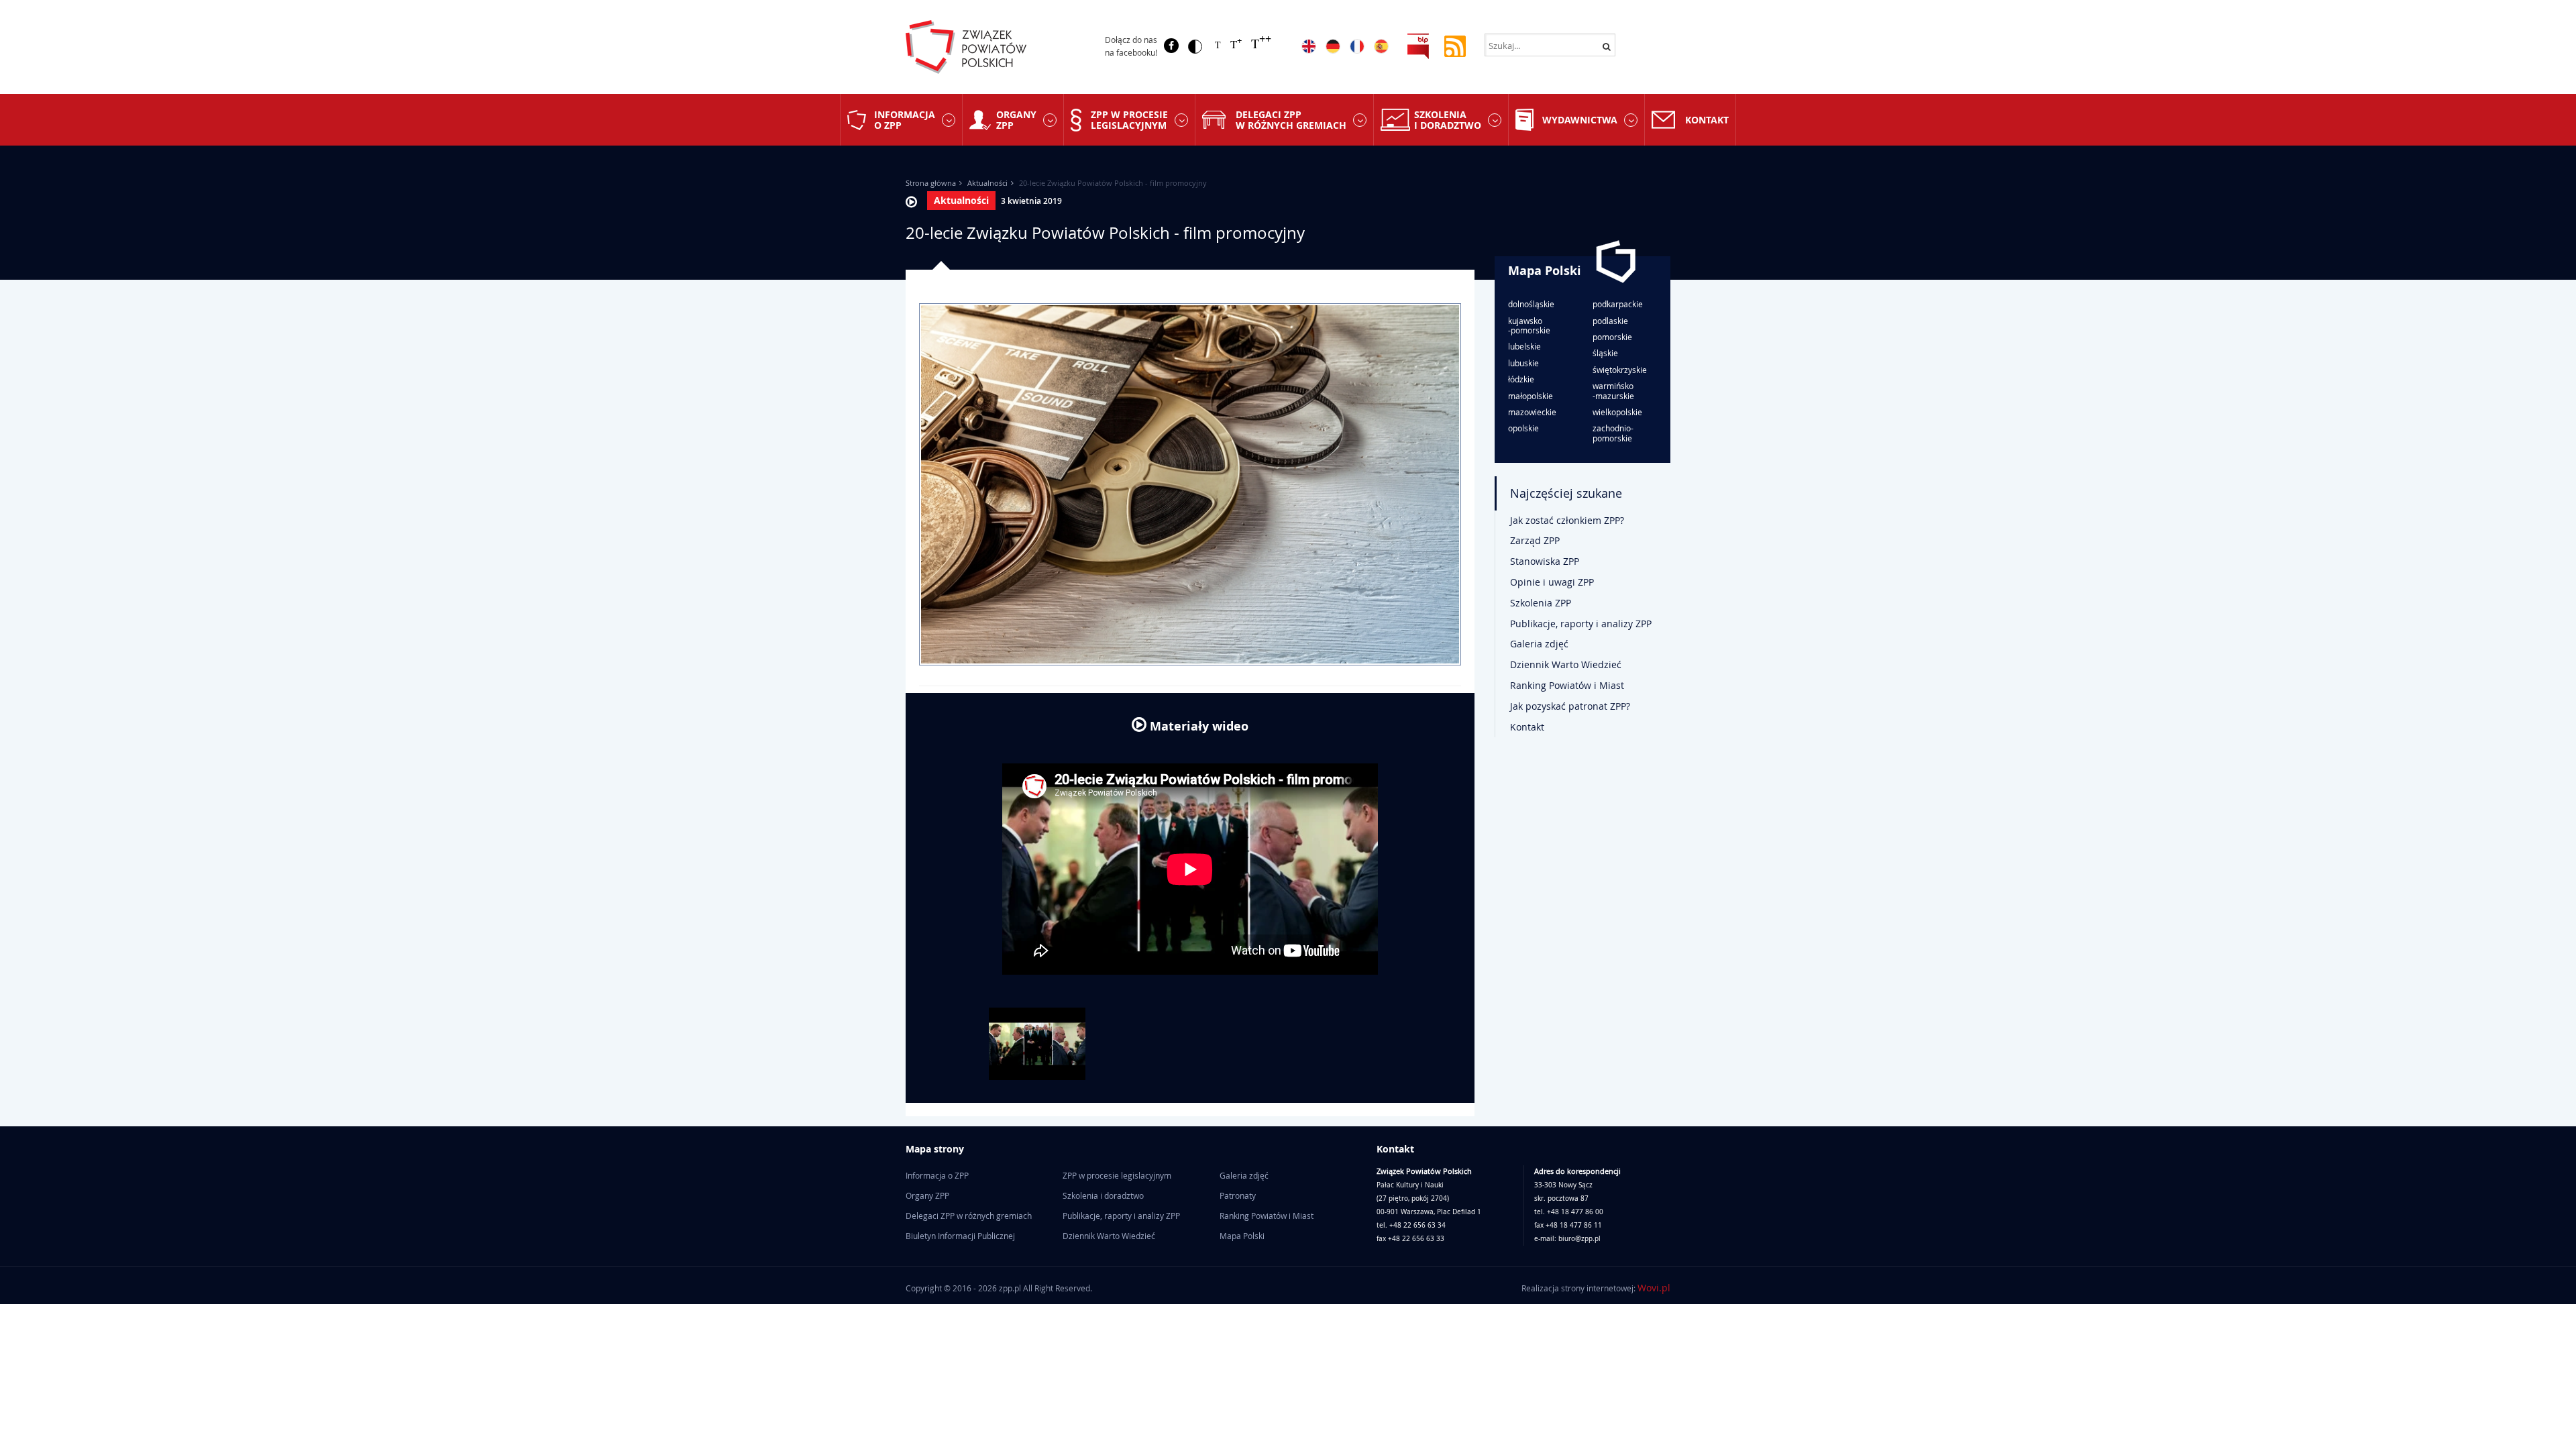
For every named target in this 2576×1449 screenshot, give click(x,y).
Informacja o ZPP (905, 119)
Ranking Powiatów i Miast (1567, 685)
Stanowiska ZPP (1545, 561)
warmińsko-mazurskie (1613, 391)
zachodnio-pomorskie (1613, 433)
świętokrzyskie (1620, 370)
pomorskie (1612, 337)
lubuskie (1523, 363)
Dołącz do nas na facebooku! (1131, 46)
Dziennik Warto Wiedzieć (1566, 664)
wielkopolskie (1617, 412)
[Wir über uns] (1333, 46)
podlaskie (1610, 321)
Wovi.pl (1654, 1288)
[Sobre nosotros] (1381, 46)
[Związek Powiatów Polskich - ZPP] (994, 47)
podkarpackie (1618, 304)
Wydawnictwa (1580, 120)
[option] (1037, 1044)
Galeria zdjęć (1539, 644)
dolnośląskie (1531, 304)
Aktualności (987, 183)
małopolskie (1531, 396)
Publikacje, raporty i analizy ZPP (1581, 624)
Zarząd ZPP (1535, 540)
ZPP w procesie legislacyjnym (1129, 119)
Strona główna (931, 183)
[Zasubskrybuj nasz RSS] (1455, 45)
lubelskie (1524, 346)
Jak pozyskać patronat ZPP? (1570, 706)
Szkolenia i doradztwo (1448, 119)
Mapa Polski (1545, 271)
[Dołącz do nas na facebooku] (1171, 46)
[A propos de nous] (1357, 46)
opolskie (1523, 428)
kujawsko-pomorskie (1529, 326)
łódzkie (1521, 379)
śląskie (1605, 353)
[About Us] (1309, 46)
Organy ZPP (1016, 119)
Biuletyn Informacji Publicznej (960, 1236)
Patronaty (1238, 1195)
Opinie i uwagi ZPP (1552, 582)
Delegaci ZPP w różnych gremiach (1291, 119)
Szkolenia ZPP (1541, 603)
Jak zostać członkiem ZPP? (1567, 520)
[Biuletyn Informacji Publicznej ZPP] (1418, 45)
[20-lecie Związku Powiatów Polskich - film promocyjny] (1037, 1044)
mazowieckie (1532, 412)
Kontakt (1707, 120)
